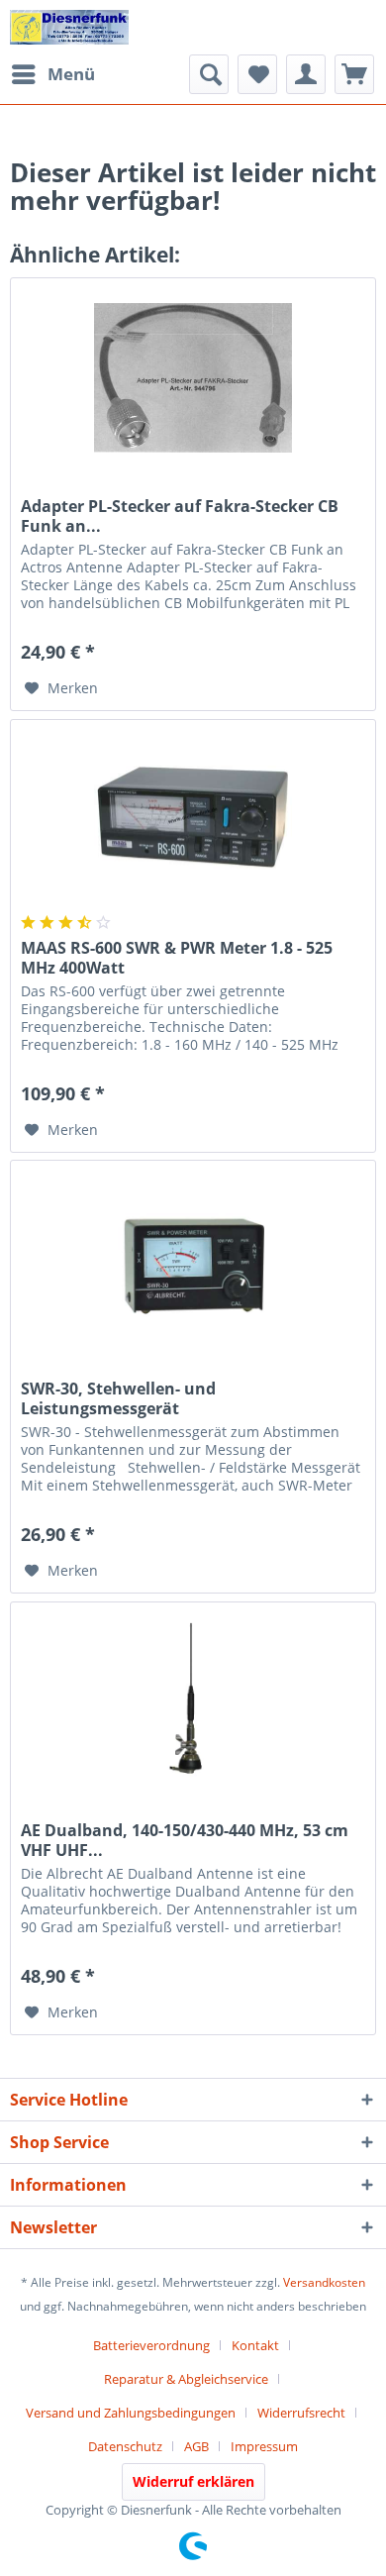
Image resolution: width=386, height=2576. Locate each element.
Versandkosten (324, 2282)
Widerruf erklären (193, 2481)
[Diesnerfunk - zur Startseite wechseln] (69, 27)
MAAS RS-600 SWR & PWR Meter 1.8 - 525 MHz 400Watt (177, 958)
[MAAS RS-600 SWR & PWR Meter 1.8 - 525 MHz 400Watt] (193, 819)
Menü (71, 74)
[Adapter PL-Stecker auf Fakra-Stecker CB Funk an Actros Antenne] (193, 377)
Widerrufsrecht (301, 2413)
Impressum (264, 2446)
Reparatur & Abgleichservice (186, 2379)
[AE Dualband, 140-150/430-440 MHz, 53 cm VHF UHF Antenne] (193, 1701)
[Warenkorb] (354, 74)
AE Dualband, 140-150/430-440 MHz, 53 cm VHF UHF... (185, 1840)
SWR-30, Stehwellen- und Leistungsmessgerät (118, 1398)
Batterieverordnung (151, 2345)
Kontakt (255, 2345)
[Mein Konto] (306, 74)
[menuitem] (52, 74)
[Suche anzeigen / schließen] (209, 74)
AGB (196, 2446)
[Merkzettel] (257, 74)
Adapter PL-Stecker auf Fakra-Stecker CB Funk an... (180, 516)
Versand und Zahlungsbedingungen (131, 2413)
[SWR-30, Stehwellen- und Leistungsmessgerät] (193, 1260)
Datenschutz (125, 2446)
